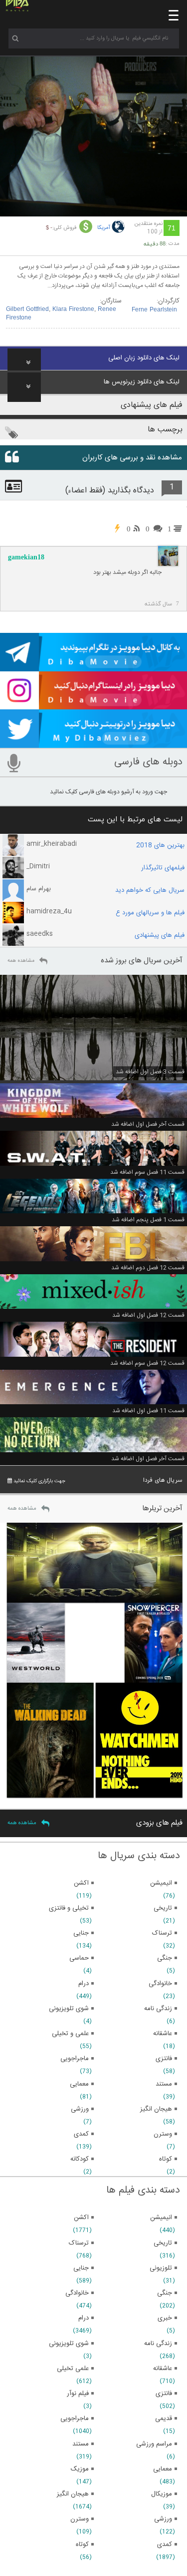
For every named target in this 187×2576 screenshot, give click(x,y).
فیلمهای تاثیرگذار (163, 868)
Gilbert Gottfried (27, 309)
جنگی (165, 2293)
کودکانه (80, 2159)
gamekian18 (26, 557)
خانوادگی (77, 2293)
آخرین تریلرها (162, 1508)
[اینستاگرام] (93, 705)
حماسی (79, 1958)
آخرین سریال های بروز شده (142, 961)
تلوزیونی (161, 2268)
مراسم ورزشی (154, 2444)
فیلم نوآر (78, 2394)
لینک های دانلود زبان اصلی (144, 358)
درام (84, 2318)
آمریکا (104, 228)
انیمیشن (161, 2218)
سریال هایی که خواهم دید (150, 890)
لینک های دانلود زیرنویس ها (142, 382)
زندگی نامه (158, 2344)
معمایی (163, 2469)
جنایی (81, 2268)
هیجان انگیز (73, 2494)
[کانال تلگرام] (93, 667)
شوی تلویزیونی (69, 2344)
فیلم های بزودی (159, 1823)
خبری (165, 2318)
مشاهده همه (21, 961)
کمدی (165, 2545)
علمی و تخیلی (70, 2034)
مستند (81, 2444)
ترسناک (79, 2243)
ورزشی (163, 2519)
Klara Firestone (73, 309)
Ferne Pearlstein (154, 310)
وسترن (80, 2519)
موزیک (80, 2469)
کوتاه (82, 2545)
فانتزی (164, 2394)
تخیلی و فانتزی (69, 1908)
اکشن (81, 2218)
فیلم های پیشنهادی (160, 935)
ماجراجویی (75, 2419)
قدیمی (164, 2419)
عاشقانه (163, 2369)
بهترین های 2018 (160, 845)
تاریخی (163, 2243)
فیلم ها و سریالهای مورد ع (150, 913)
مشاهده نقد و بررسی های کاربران (132, 458)
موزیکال (162, 2494)
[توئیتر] (93, 743)
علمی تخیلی (73, 2369)
